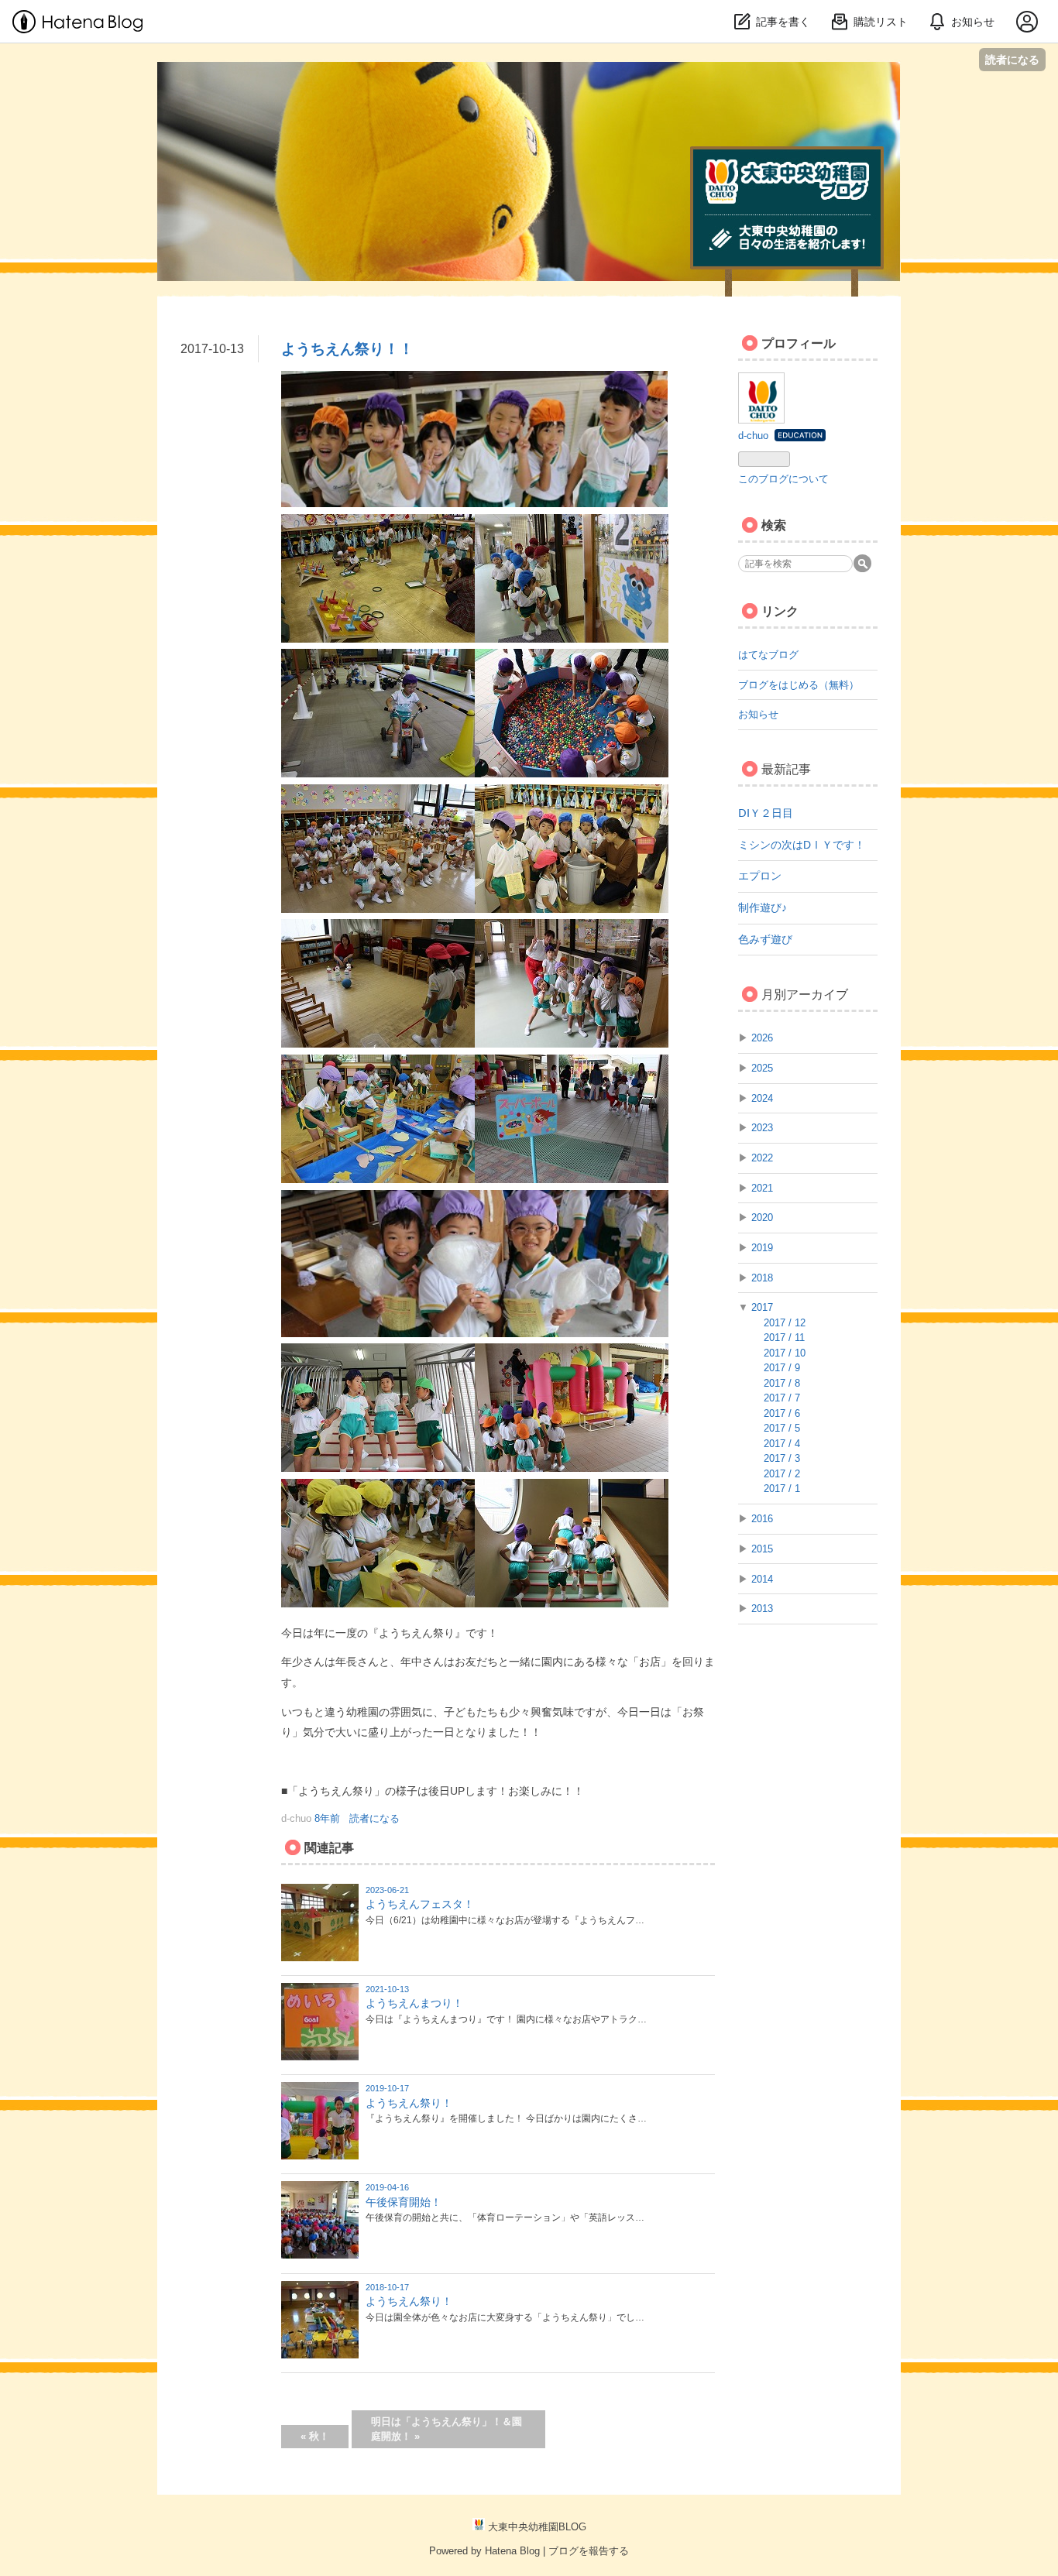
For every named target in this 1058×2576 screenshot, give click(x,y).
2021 (762, 1188)
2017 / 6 (782, 1413)
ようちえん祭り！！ (347, 349)
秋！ (315, 2436)
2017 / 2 (782, 1474)
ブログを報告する (589, 2551)
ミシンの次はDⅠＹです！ (802, 845)
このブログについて (783, 479)
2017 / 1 (782, 1489)
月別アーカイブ (805, 995)
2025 (762, 1068)
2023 (762, 1128)
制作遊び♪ (763, 907)
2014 (762, 1579)
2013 (762, 1609)
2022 (762, 1158)
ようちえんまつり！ (414, 2003)
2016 (762, 1519)
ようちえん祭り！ (409, 2103)
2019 (762, 1248)
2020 (762, 1218)
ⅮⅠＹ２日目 (766, 813)
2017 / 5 (782, 1428)
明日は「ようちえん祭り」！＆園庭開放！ (447, 2429)
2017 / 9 (782, 1368)
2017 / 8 (782, 1383)
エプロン (760, 876)
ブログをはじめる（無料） (799, 685)
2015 (762, 1549)
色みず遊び (765, 939)
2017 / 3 (782, 1458)
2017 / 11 (784, 1338)
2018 (762, 1278)
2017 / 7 (782, 1398)
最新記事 (786, 769)
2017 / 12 (785, 1323)
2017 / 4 (782, 1444)
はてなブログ (768, 655)
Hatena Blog (512, 2551)
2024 (762, 1098)
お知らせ (758, 714)
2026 (762, 1038)
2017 (762, 1307)
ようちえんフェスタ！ (420, 1904)
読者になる (1012, 59)
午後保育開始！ (404, 2202)
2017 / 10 (785, 1353)
